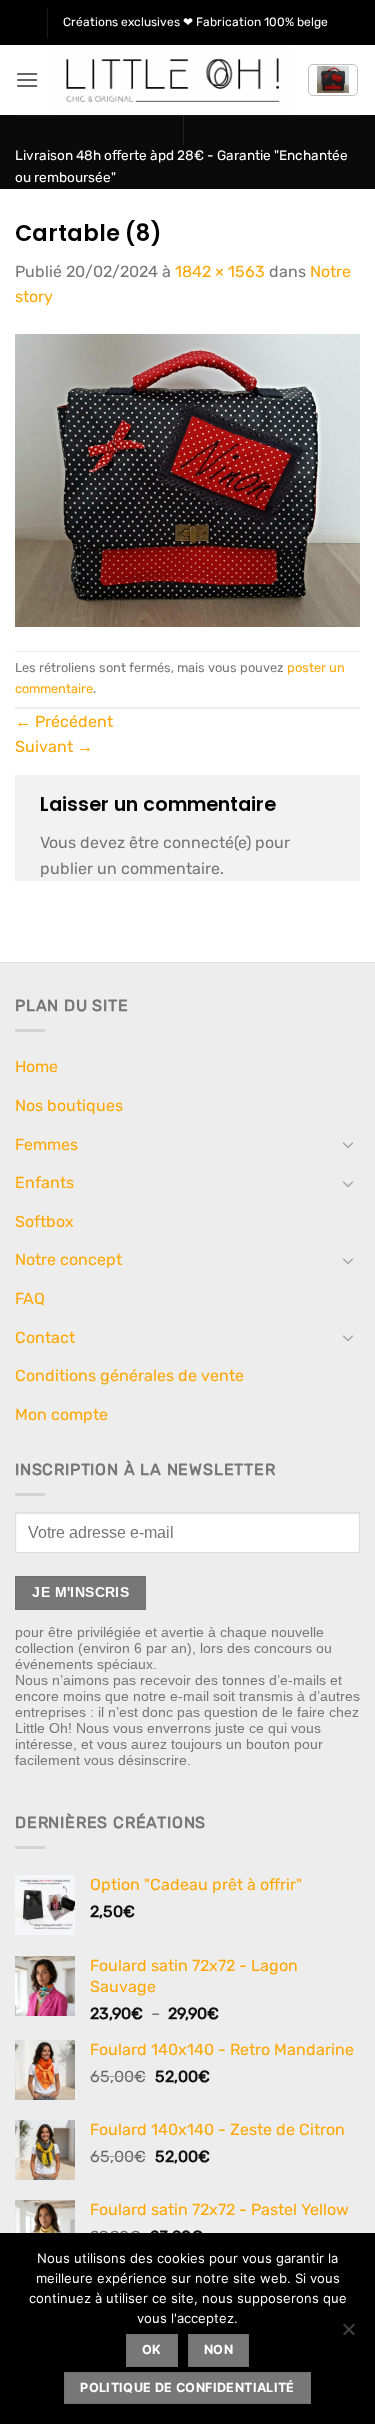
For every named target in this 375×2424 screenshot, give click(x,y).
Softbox (44, 1221)
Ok (152, 2349)
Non (218, 2349)
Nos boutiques (69, 1105)
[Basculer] (348, 1144)
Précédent (64, 721)
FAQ (30, 1298)
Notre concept (68, 1259)
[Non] (348, 2335)
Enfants (44, 1182)
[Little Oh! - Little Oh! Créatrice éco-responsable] (173, 80)
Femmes (46, 1144)
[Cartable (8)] (187, 479)
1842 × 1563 (220, 271)
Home (36, 1066)
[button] (27, 79)
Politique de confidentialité (187, 2387)
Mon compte (61, 1414)
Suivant (54, 746)
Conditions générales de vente (129, 1375)
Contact (45, 1337)
